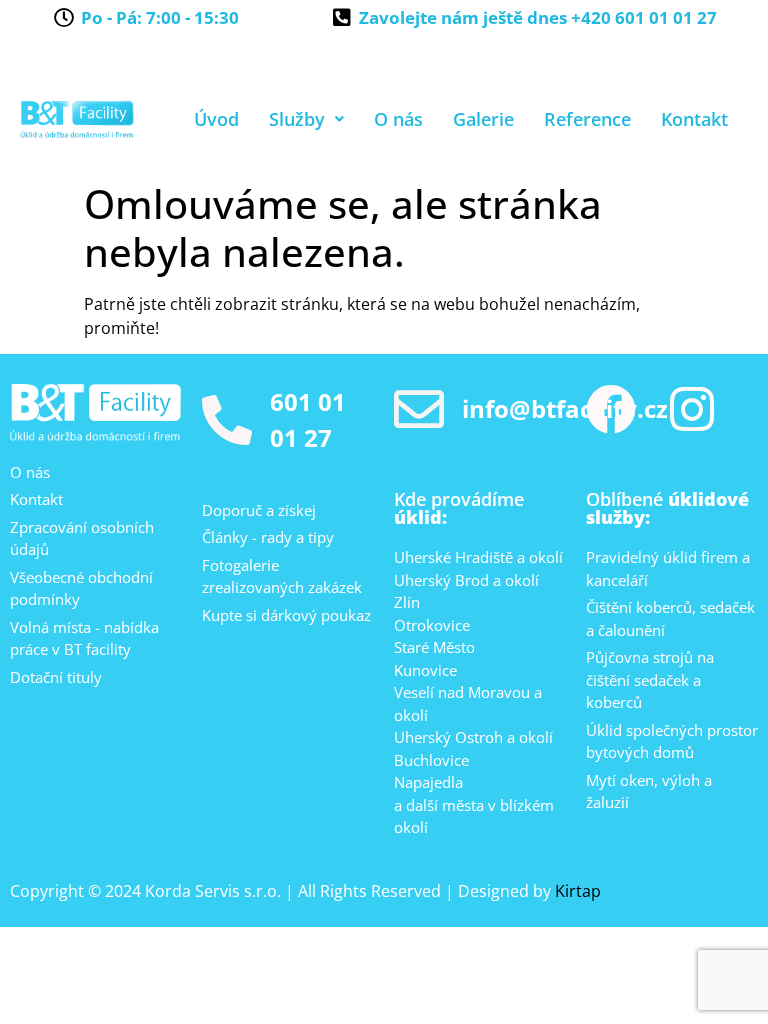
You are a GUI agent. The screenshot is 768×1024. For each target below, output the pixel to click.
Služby (297, 119)
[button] (306, 119)
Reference (587, 119)
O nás (398, 119)
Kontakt (694, 119)
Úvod (216, 119)
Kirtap (578, 891)
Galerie (483, 119)
